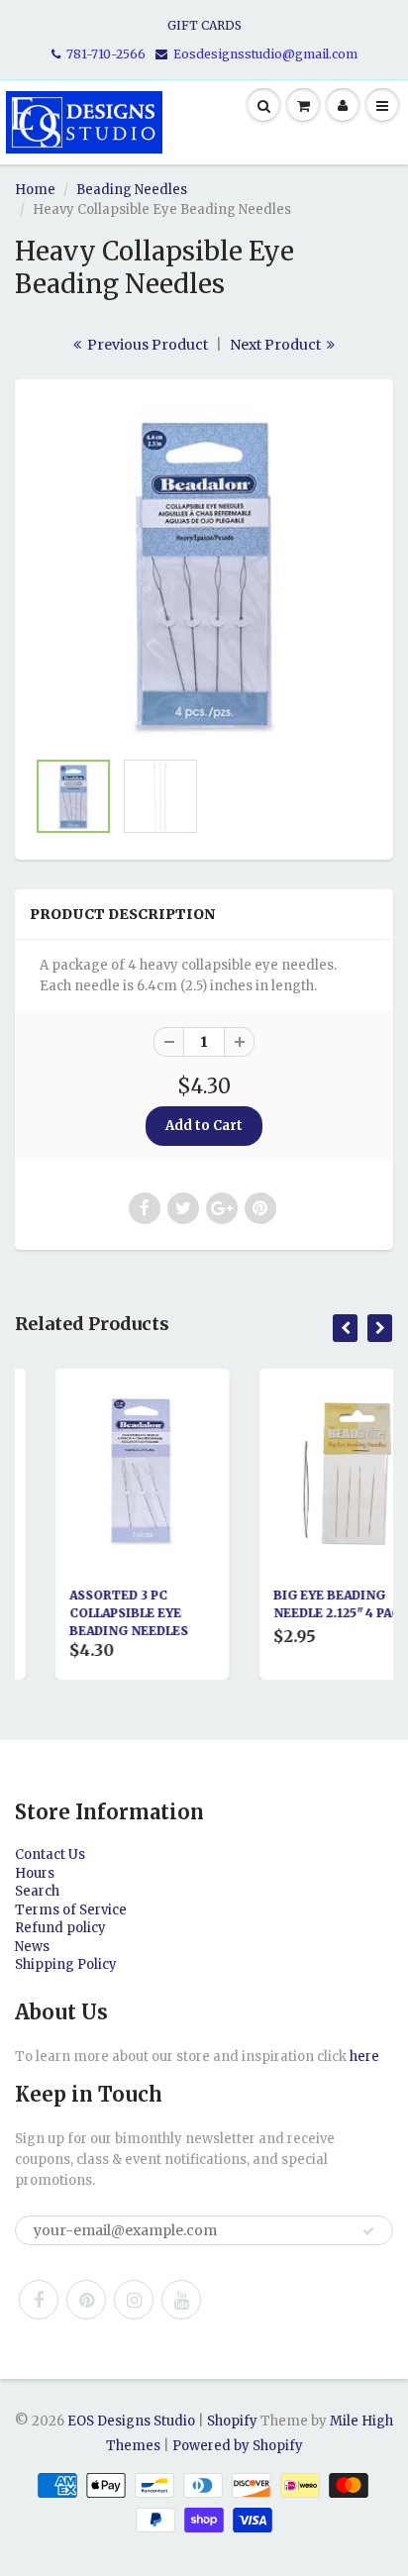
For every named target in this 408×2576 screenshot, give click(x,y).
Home (35, 190)
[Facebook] (39, 2300)
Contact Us (50, 1855)
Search (37, 1891)
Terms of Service (71, 1910)
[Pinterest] (86, 2300)
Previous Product (146, 345)
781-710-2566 (106, 54)
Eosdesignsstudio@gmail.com (265, 54)
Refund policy (60, 1928)
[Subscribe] (368, 2231)
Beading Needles (132, 190)
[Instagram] (134, 2300)
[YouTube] (181, 2300)
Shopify (232, 2421)
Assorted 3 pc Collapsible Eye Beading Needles (98, 1613)
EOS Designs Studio (131, 2421)
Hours (35, 1873)
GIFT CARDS (204, 25)
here (364, 2057)
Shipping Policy (66, 1964)
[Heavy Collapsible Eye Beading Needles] (204, 573)
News (32, 1947)
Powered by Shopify (238, 2446)
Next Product (277, 345)
